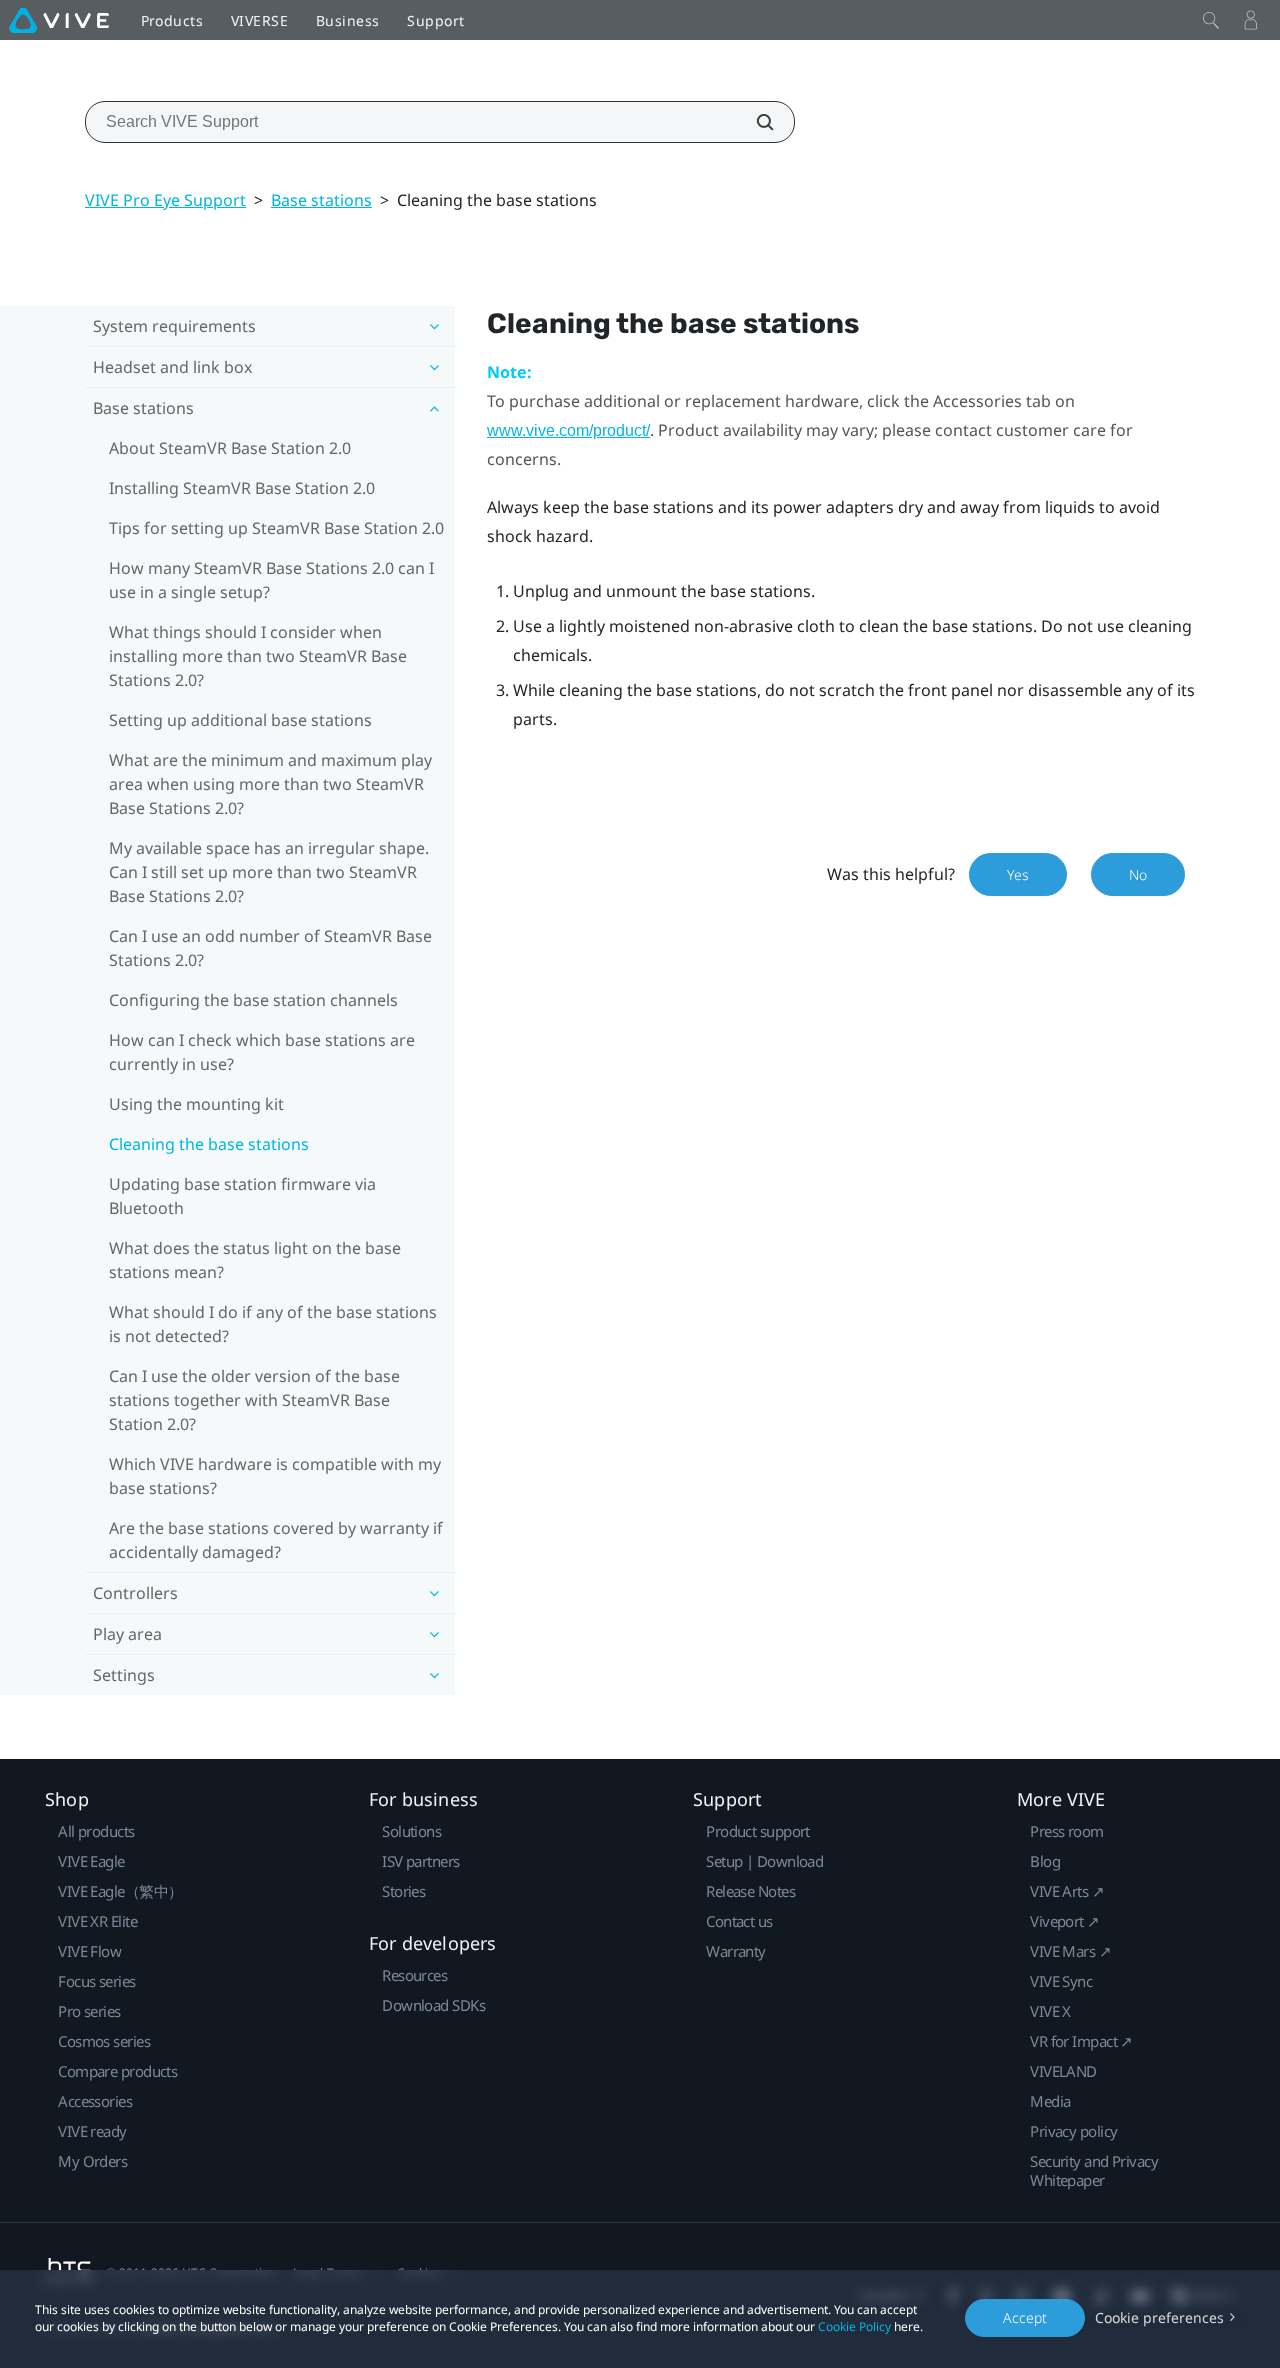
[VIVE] (59, 20)
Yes (1018, 874)
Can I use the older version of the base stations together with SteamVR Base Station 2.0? (254, 1400)
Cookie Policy (854, 2326)
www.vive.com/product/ (568, 430)
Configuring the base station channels (253, 1000)
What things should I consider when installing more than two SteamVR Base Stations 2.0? (258, 656)
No (1138, 874)
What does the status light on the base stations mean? (255, 1260)
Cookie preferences (1159, 2317)
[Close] (1211, 20)
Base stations (321, 200)
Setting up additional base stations (240, 720)
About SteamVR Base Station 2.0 (230, 448)
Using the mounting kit (196, 1104)
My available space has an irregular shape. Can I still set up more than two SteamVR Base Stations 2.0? (269, 872)
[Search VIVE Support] (754, 122)
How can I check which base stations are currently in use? (262, 1052)
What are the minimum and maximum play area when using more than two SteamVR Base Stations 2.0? (270, 784)
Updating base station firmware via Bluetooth (242, 1196)
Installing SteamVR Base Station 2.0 (242, 488)
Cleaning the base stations (209, 1144)
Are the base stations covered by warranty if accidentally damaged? (276, 1540)
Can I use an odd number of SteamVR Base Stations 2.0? (270, 948)
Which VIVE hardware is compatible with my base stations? (275, 1476)
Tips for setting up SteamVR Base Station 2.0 (276, 528)
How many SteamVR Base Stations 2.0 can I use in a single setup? (271, 580)
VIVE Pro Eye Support (165, 200)
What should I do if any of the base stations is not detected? (273, 1324)
